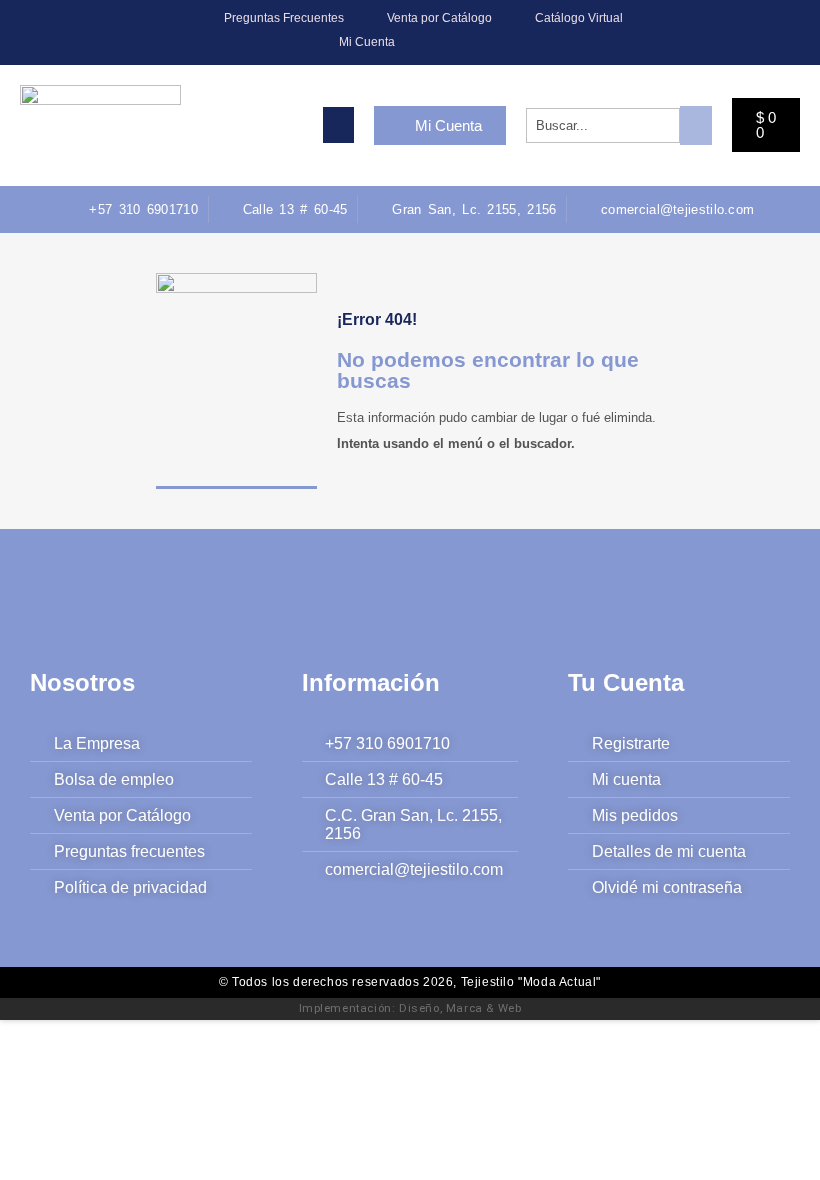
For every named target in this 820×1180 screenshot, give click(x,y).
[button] (338, 125)
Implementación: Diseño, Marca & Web (410, 1008)
